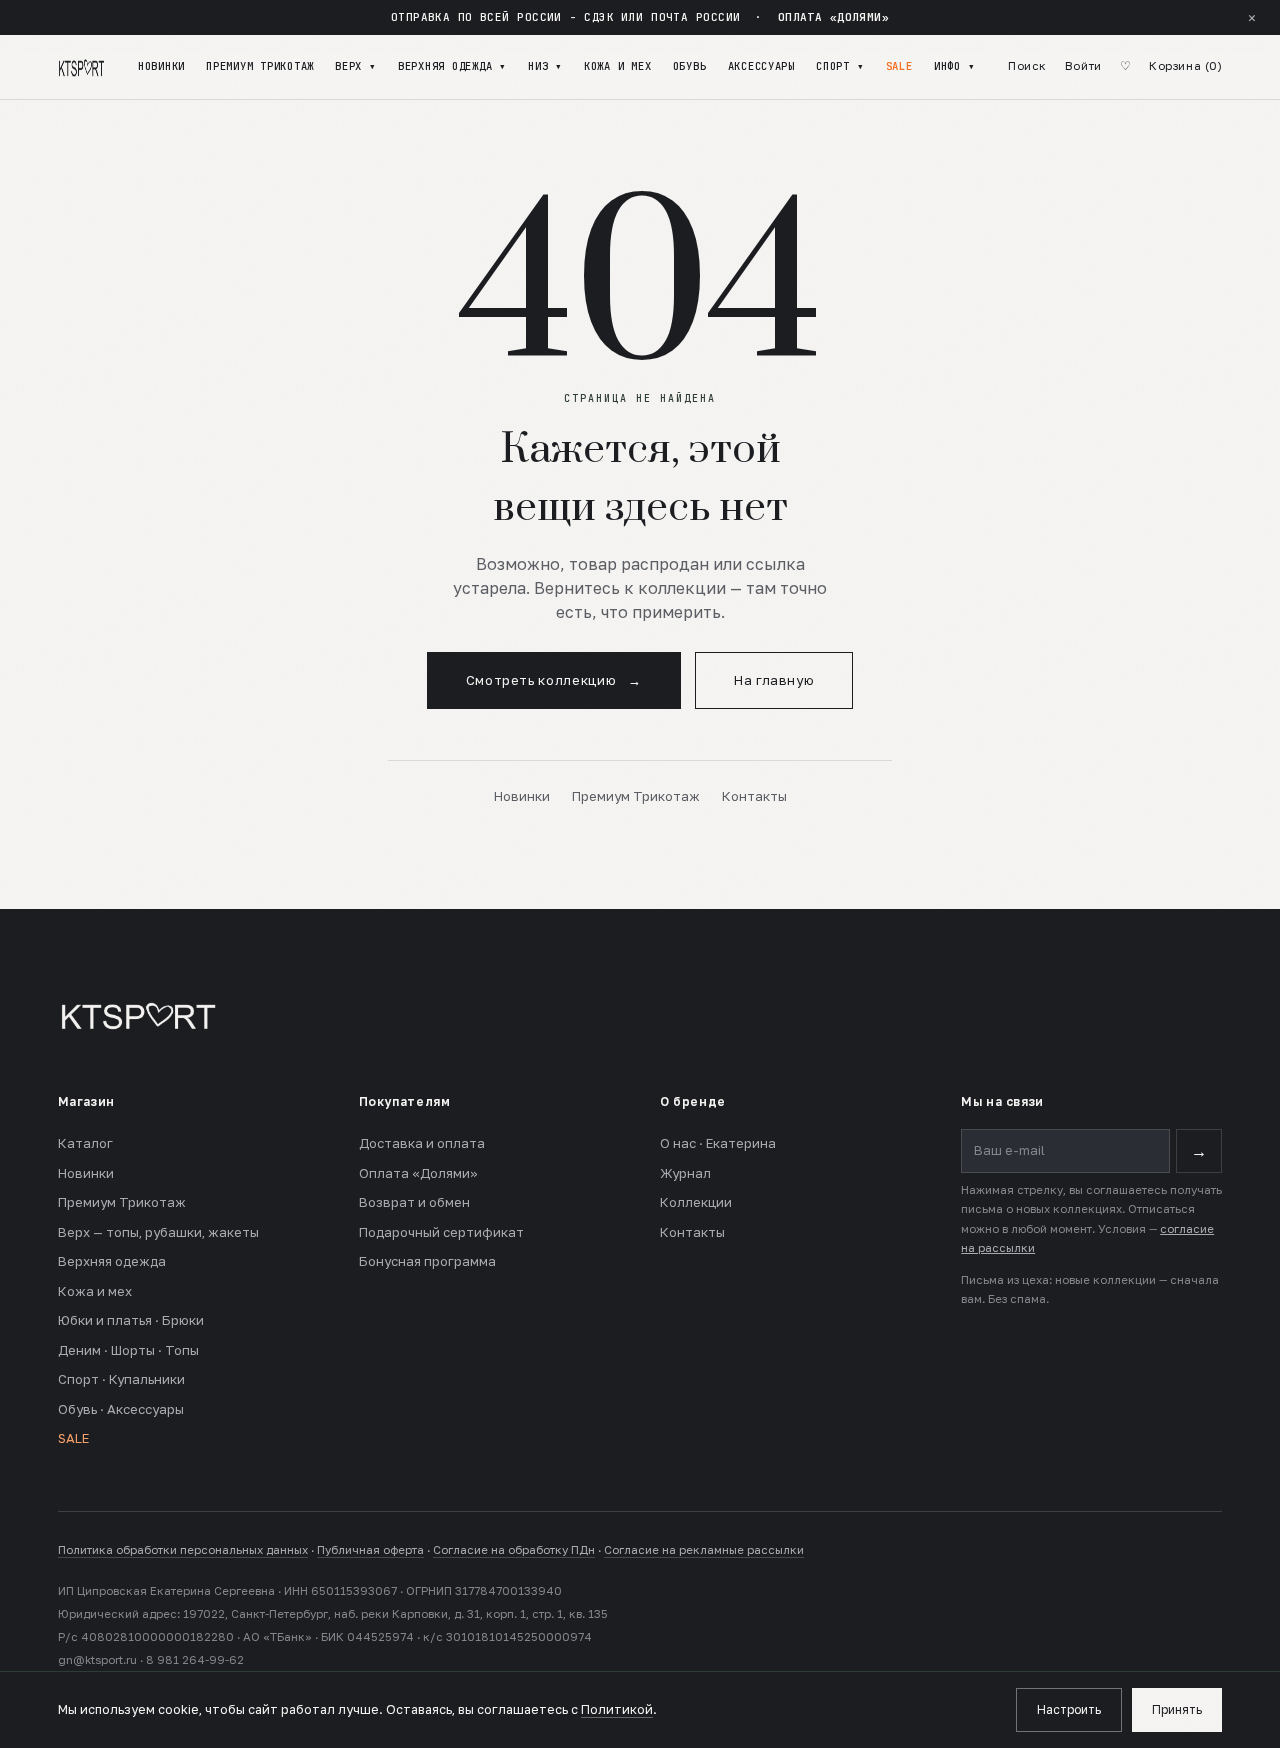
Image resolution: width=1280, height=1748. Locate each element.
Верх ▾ (355, 66)
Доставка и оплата (422, 1143)
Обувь (690, 66)
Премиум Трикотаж (260, 66)
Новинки (161, 66)
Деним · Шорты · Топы (128, 1350)
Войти (1083, 66)
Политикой (617, 1709)
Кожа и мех (617, 66)
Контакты (754, 796)
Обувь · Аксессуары (121, 1409)
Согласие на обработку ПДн (514, 1550)
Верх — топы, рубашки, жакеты (158, 1232)
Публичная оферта (370, 1550)
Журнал (685, 1173)
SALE (899, 66)
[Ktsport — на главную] (82, 67)
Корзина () (1185, 66)
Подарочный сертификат (441, 1232)
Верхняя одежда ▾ (452, 66)
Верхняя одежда (112, 1261)
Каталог (85, 1143)
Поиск (1027, 66)
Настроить (1069, 1709)
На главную (774, 680)
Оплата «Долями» (418, 1173)
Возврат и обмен (414, 1202)
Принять (1177, 1709)
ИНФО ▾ (954, 66)
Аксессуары (761, 66)
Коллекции (696, 1202)
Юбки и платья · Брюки (131, 1320)
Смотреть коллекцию (554, 680)
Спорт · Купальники (121, 1379)
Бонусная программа (427, 1261)
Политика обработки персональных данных (183, 1550)
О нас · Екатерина (718, 1143)
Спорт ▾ (840, 66)
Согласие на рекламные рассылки (704, 1550)
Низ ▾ (545, 66)
